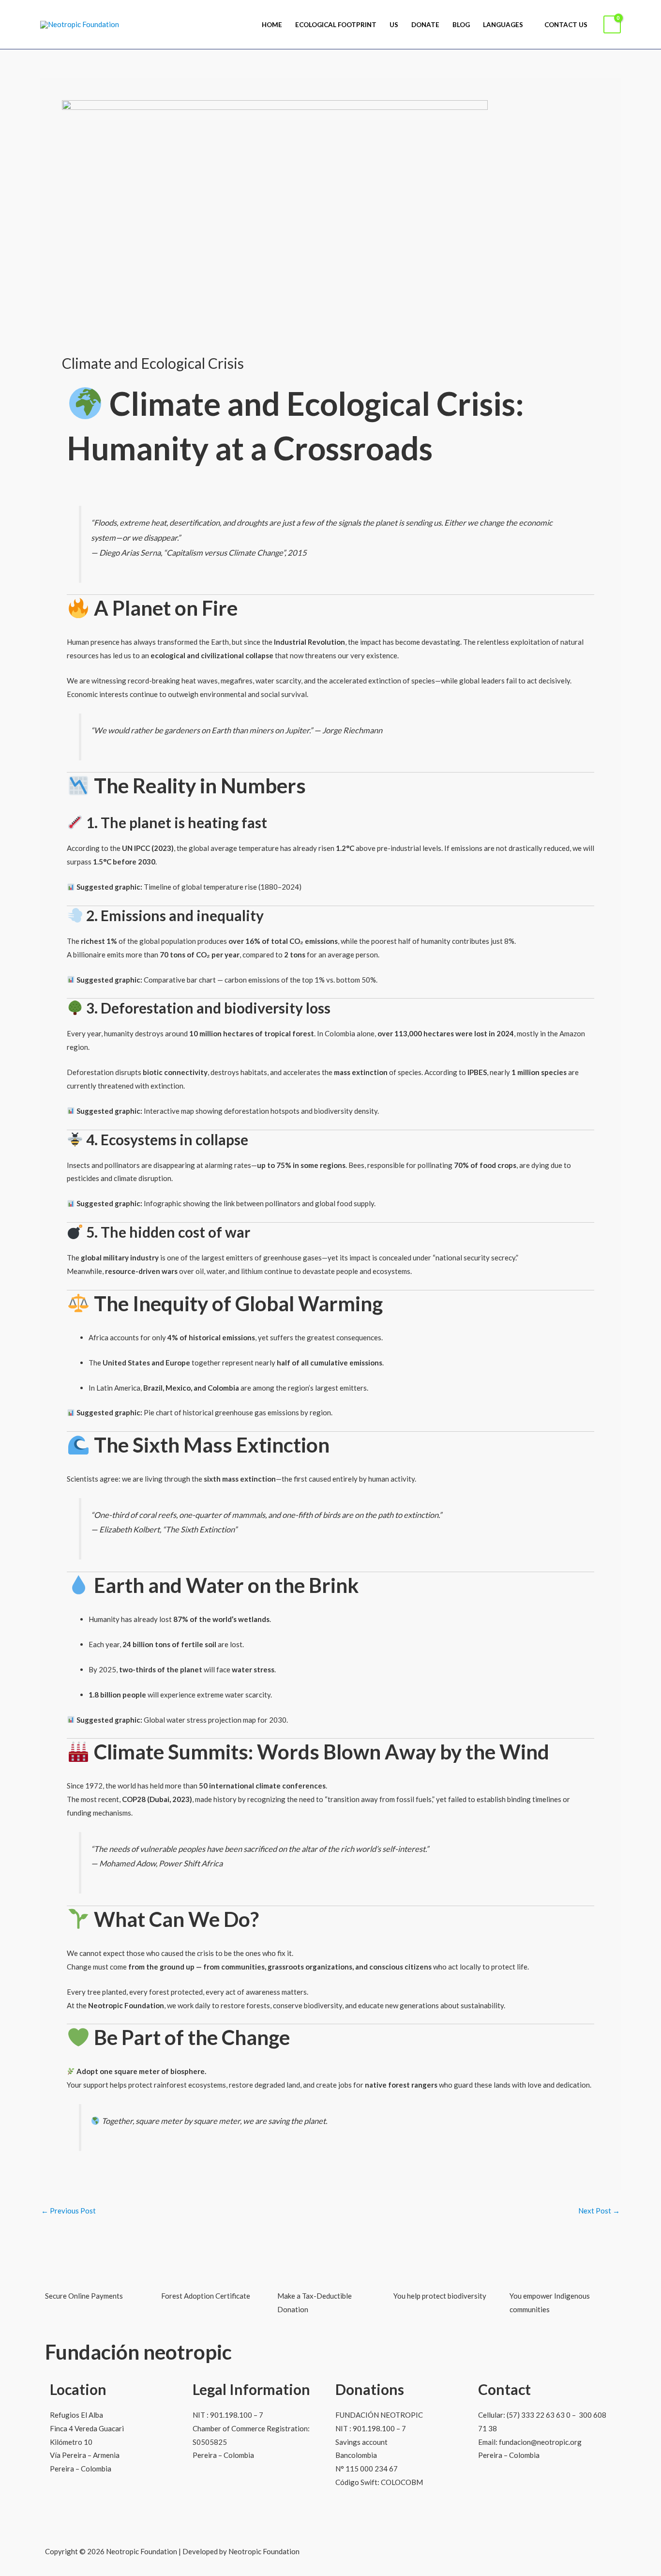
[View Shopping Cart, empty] (612, 24)
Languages (503, 25)
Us (394, 25)
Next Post (599, 2211)
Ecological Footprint (336, 25)
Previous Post (68, 2211)
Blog (461, 25)
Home (272, 25)
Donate (425, 25)
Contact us (566, 25)
